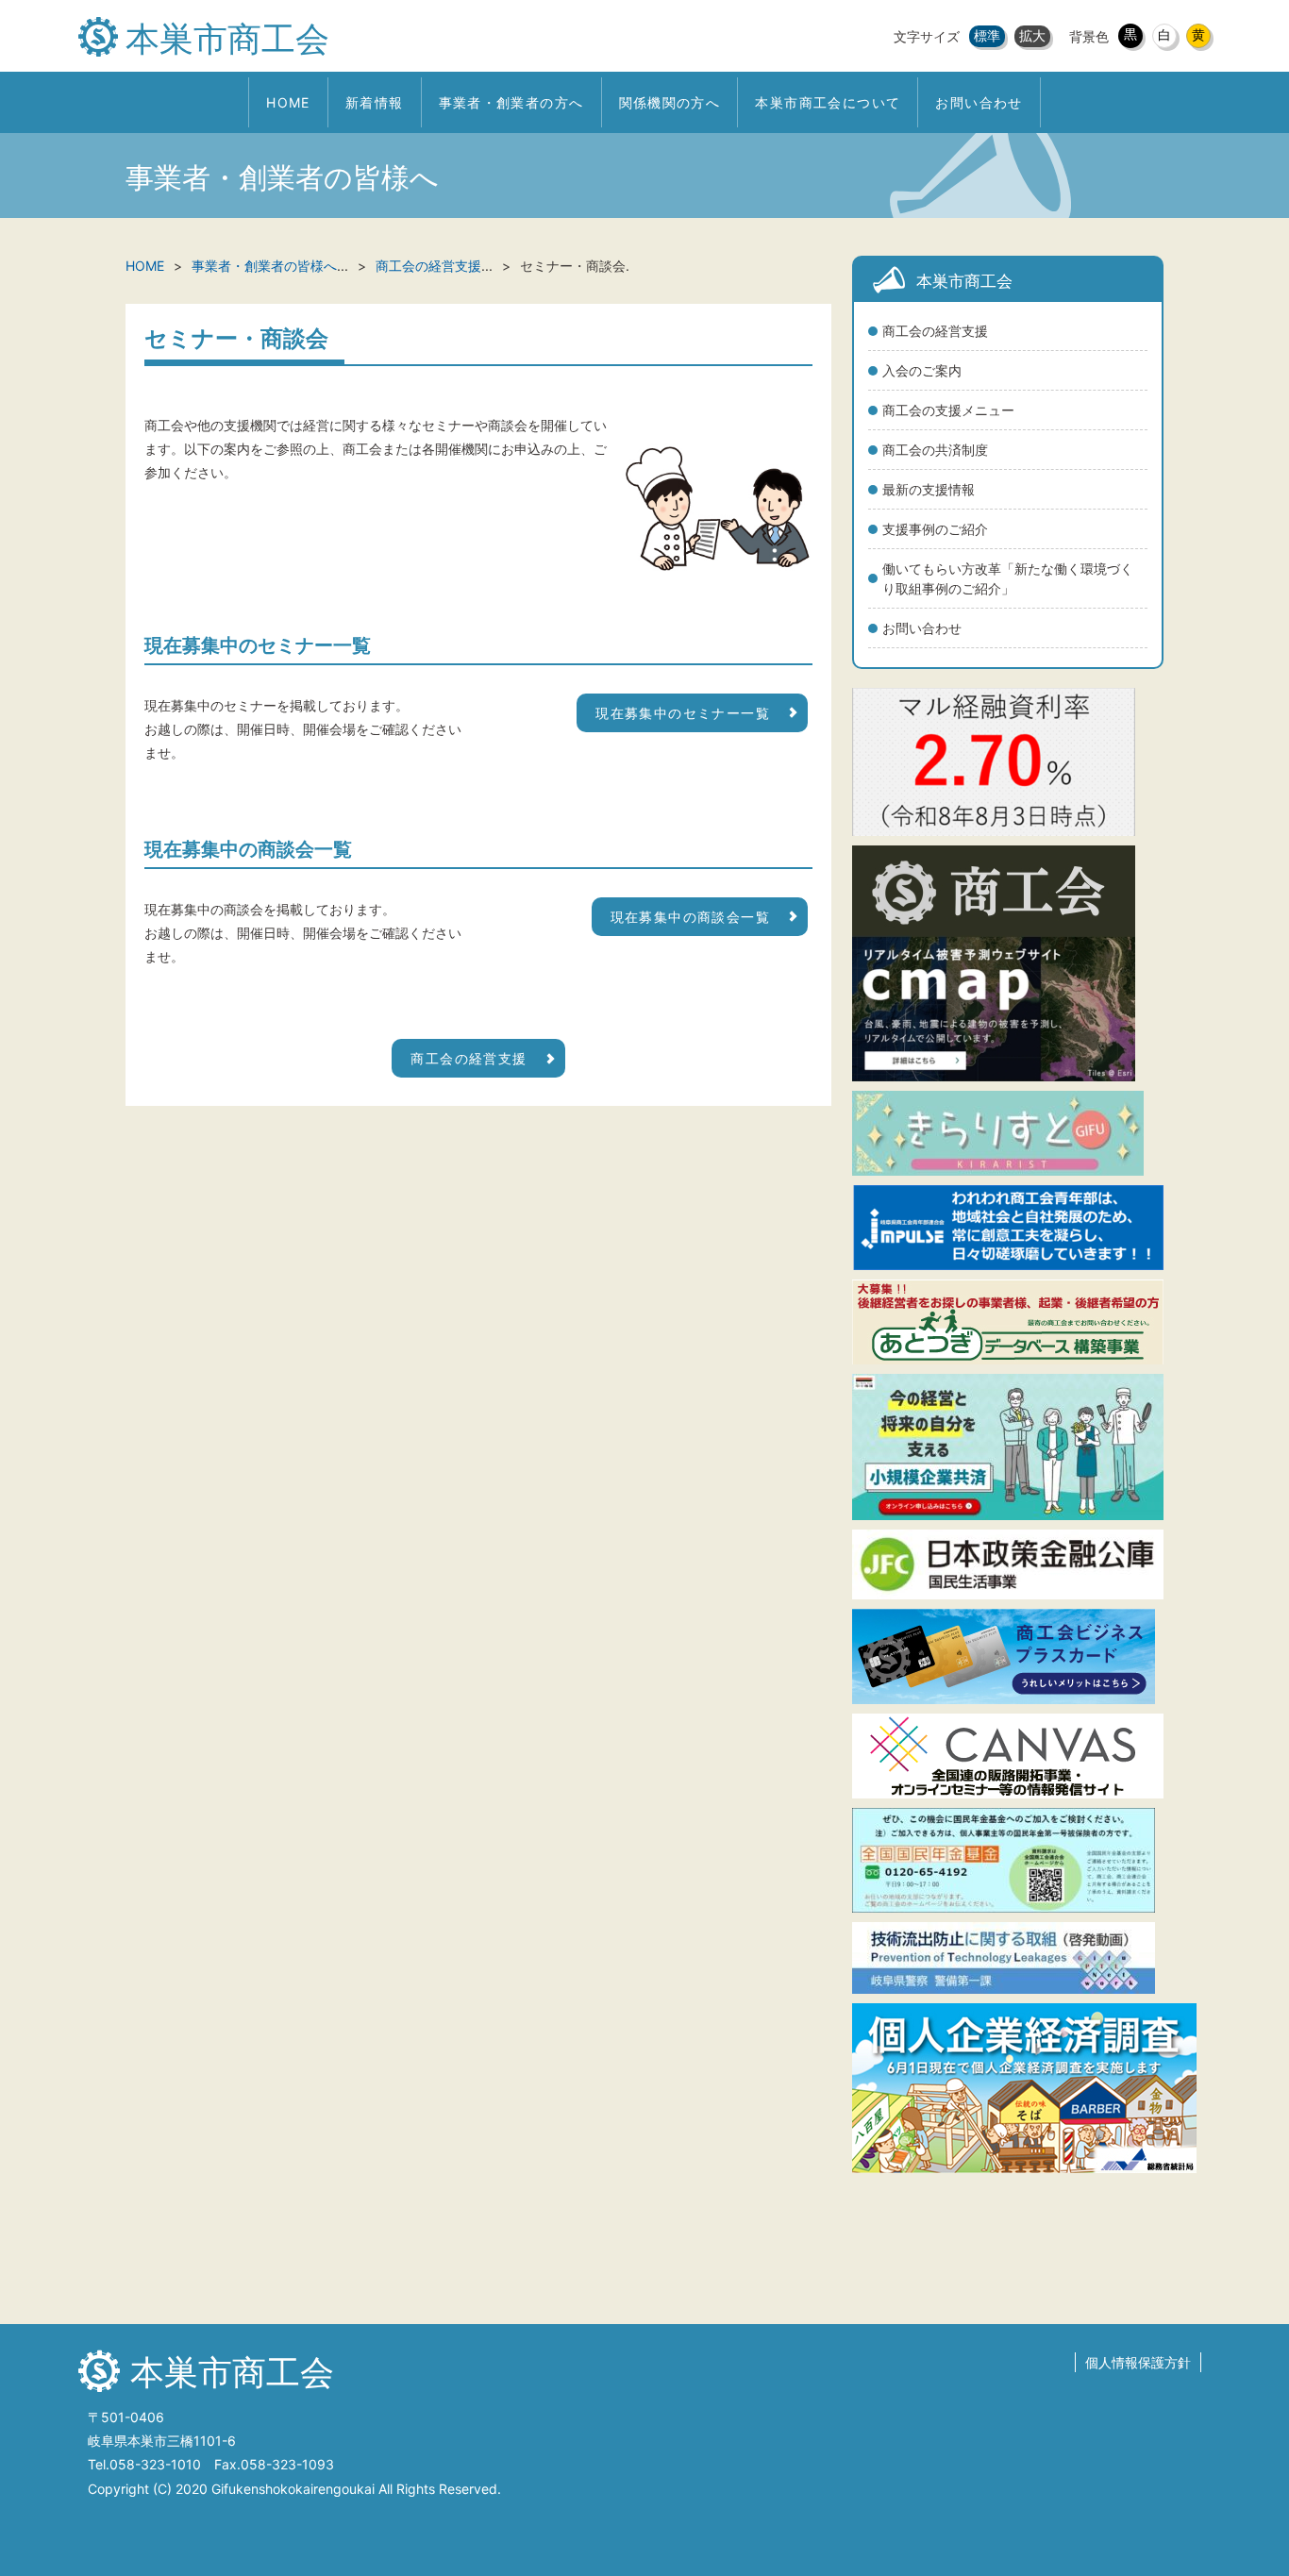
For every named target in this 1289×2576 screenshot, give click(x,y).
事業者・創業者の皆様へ (264, 266)
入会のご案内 (922, 370)
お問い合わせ (922, 628)
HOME (145, 266)
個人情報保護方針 (1138, 2362)
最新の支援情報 (929, 489)
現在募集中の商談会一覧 (690, 917)
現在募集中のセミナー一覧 (683, 713)
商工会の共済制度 (935, 450)
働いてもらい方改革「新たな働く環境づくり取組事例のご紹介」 (1008, 578)
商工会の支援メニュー (948, 410)
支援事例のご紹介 (935, 529)
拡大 (1032, 35)
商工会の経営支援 (935, 331)
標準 (987, 35)
